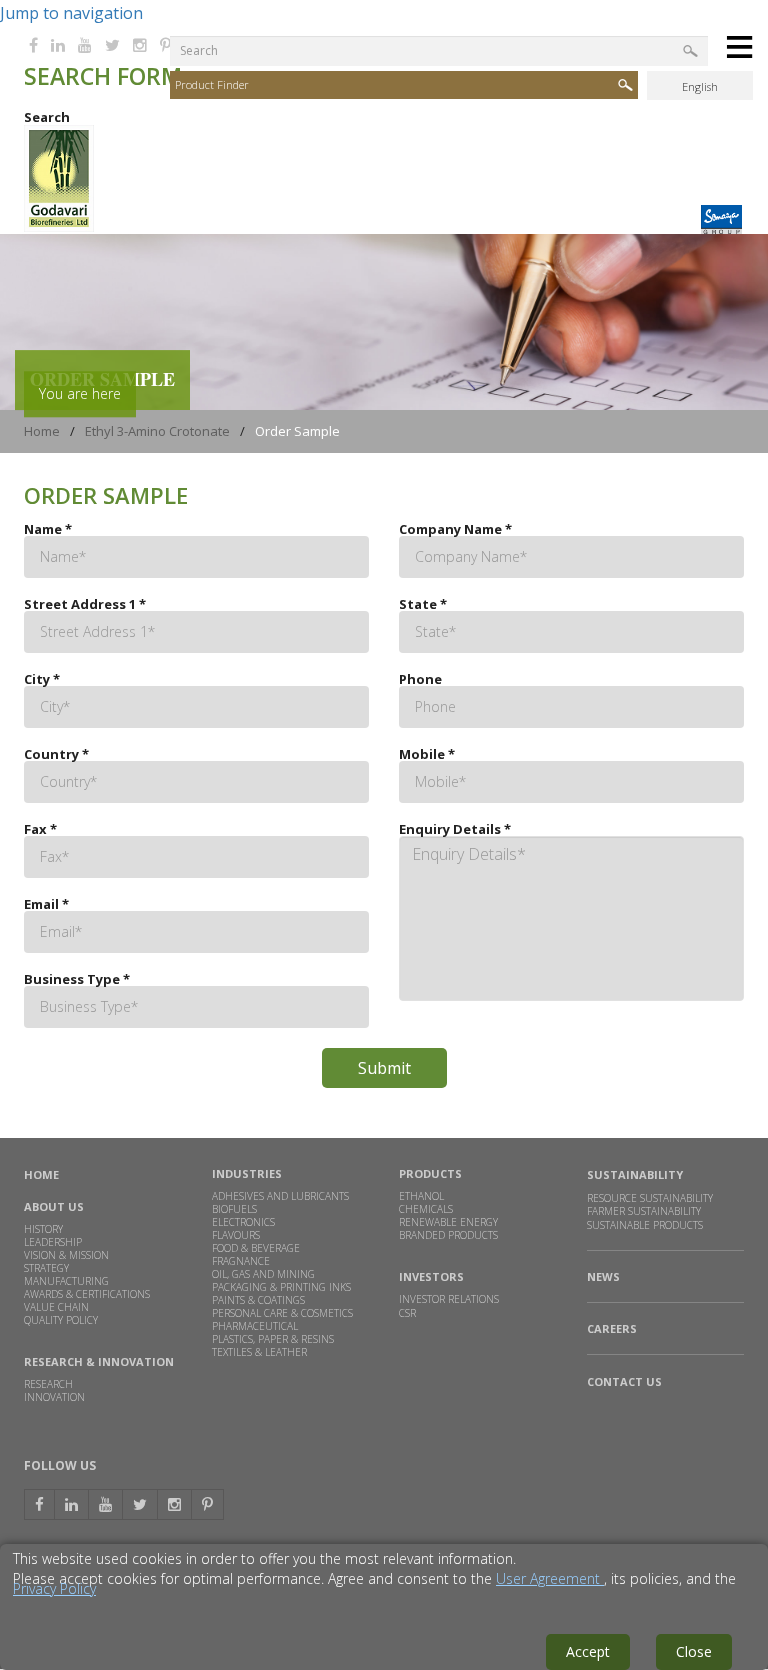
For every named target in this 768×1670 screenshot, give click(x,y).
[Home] (59, 227)
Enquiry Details (455, 829)
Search (47, 117)
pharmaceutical (255, 1326)
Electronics (243, 1222)
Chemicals (426, 1209)
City (42, 679)
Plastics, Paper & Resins (273, 1339)
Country (56, 754)
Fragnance (241, 1261)
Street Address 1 (85, 604)
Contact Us (624, 1381)
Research (48, 1384)
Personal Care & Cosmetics (282, 1313)
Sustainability (635, 1174)
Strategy (46, 1268)
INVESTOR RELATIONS (449, 1299)
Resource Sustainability (650, 1198)
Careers (612, 1329)
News (603, 1277)
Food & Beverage (256, 1248)
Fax (40, 829)
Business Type (77, 979)
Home (42, 431)
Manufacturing (66, 1281)
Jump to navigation (71, 13)
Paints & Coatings (258, 1300)
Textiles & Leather (259, 1352)
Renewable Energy (448, 1222)
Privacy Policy (54, 1588)
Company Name (455, 529)
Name (48, 529)
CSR (407, 1313)
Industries (247, 1173)
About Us (54, 1206)
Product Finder (212, 84)
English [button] (700, 86)
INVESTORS (431, 1276)
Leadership (53, 1242)
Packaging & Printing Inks (281, 1287)
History (43, 1229)
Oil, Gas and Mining (263, 1274)
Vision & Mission (66, 1255)
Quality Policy (61, 1320)
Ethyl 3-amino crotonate (157, 431)
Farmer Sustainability (644, 1211)
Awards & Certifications (87, 1294)
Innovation (54, 1397)
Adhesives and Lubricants (280, 1196)
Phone (420, 679)
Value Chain (56, 1307)
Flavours (236, 1235)
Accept (588, 1651)
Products (430, 1173)
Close (694, 1651)
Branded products (448, 1235)
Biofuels (234, 1209)
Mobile (427, 754)
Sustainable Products (645, 1226)
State (423, 604)
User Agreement (550, 1578)
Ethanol (421, 1196)
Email (46, 904)
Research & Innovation (99, 1361)
